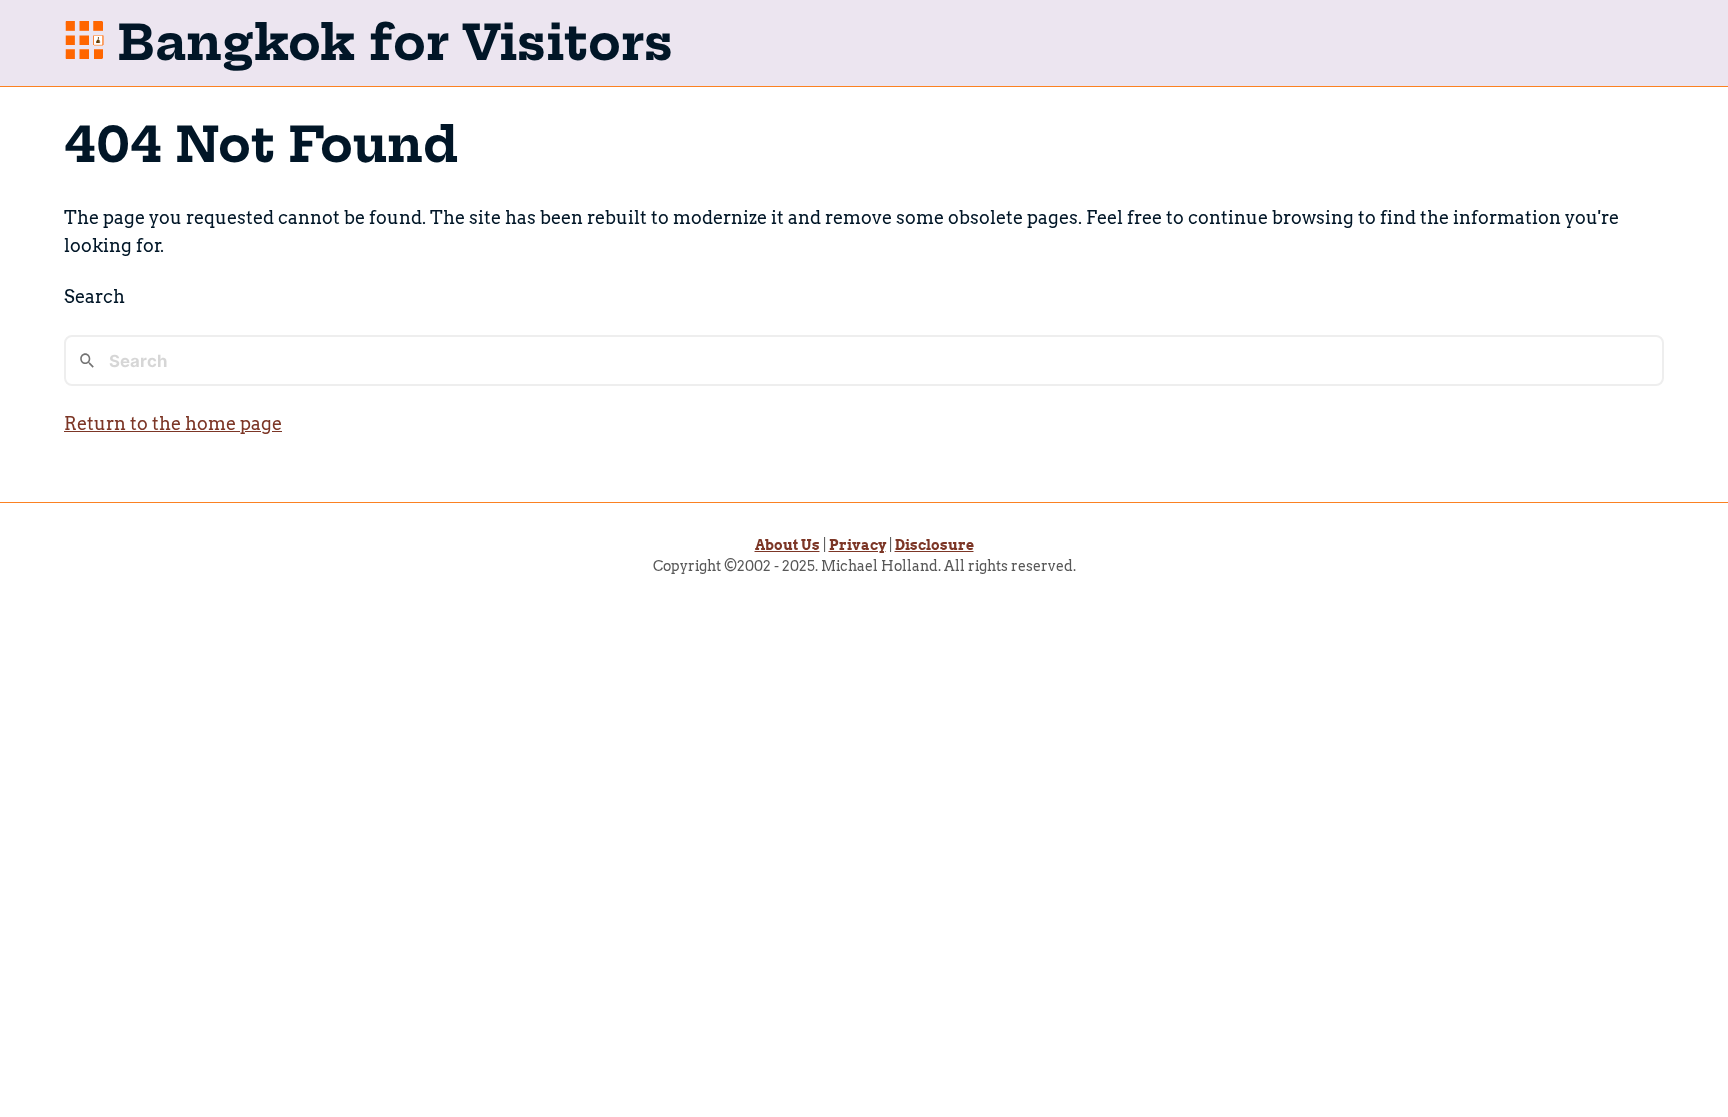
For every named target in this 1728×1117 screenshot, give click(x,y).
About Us (787, 545)
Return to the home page (173, 423)
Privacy (857, 545)
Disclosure (934, 545)
